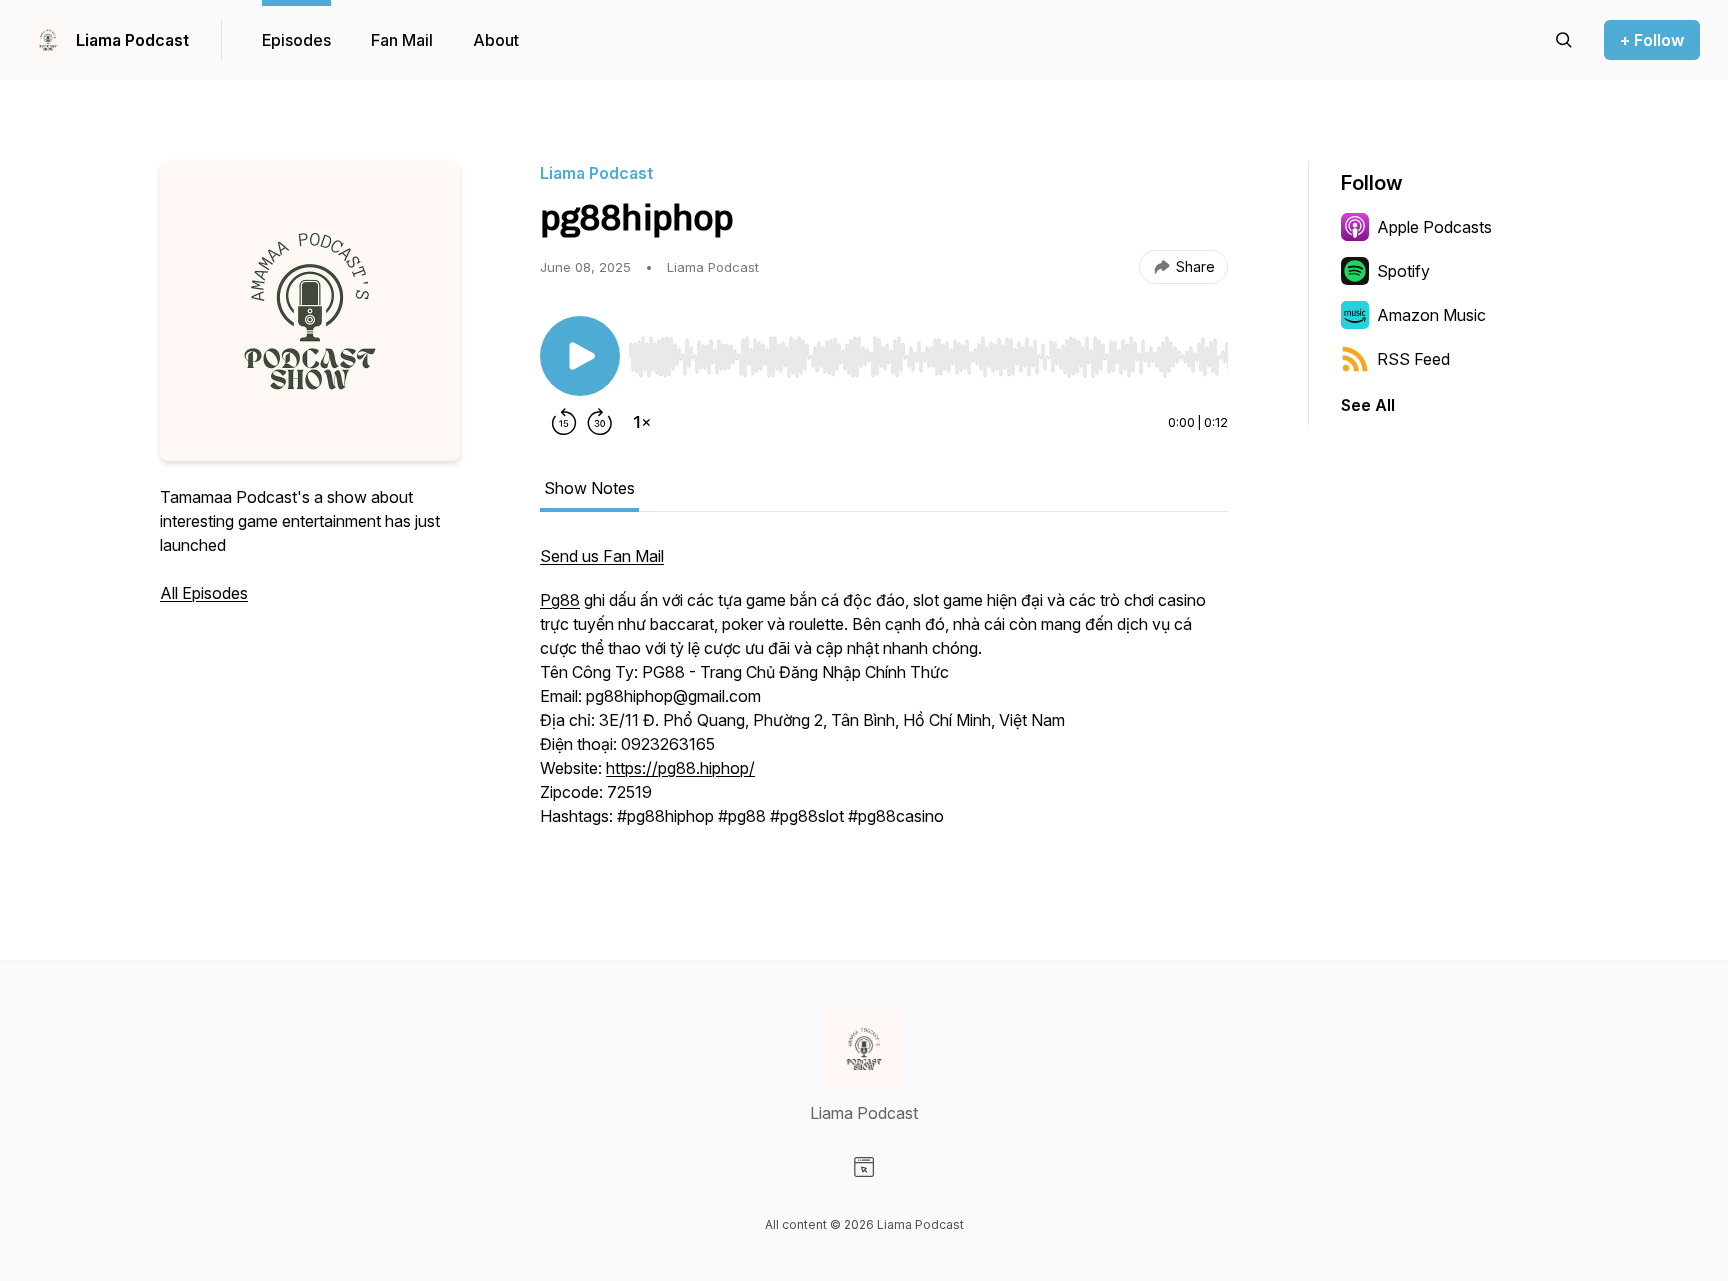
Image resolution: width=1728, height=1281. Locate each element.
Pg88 (560, 600)
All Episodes (204, 593)
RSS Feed (1413, 359)
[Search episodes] (1564, 40)
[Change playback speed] (642, 422)
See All (1368, 405)
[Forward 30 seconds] (600, 422)
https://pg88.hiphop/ (680, 768)
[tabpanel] (884, 696)
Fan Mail (402, 40)
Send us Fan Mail (602, 556)
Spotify (1403, 271)
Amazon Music (1431, 315)
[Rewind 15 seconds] (564, 422)
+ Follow (1652, 40)
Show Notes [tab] (589, 488)
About (496, 40)
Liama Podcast (132, 40)
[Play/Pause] (580, 356)
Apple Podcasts (1434, 227)
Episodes (296, 40)
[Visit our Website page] (864, 1167)
